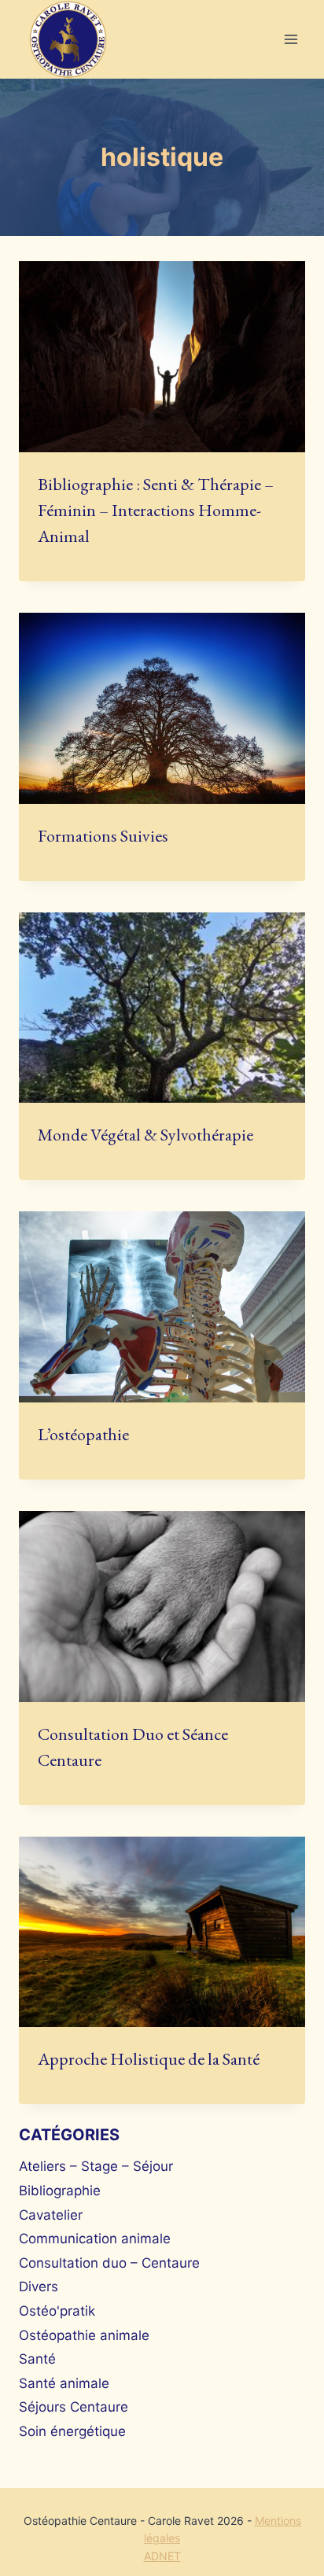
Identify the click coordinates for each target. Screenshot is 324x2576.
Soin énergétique (72, 2431)
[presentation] (162, 357)
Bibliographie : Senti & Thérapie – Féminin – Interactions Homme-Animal (156, 510)
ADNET (162, 2556)
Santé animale (64, 2383)
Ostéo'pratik (57, 2311)
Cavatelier (51, 2215)
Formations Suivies (103, 836)
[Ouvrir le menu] (291, 40)
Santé (37, 2359)
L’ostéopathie (83, 1434)
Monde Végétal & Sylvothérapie (145, 1135)
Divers (39, 2287)
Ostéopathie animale (84, 2335)
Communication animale (95, 2239)
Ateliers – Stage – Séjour (96, 2166)
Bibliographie (60, 2191)
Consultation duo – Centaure (109, 2263)
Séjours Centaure (74, 2407)
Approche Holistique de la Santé (149, 2059)
